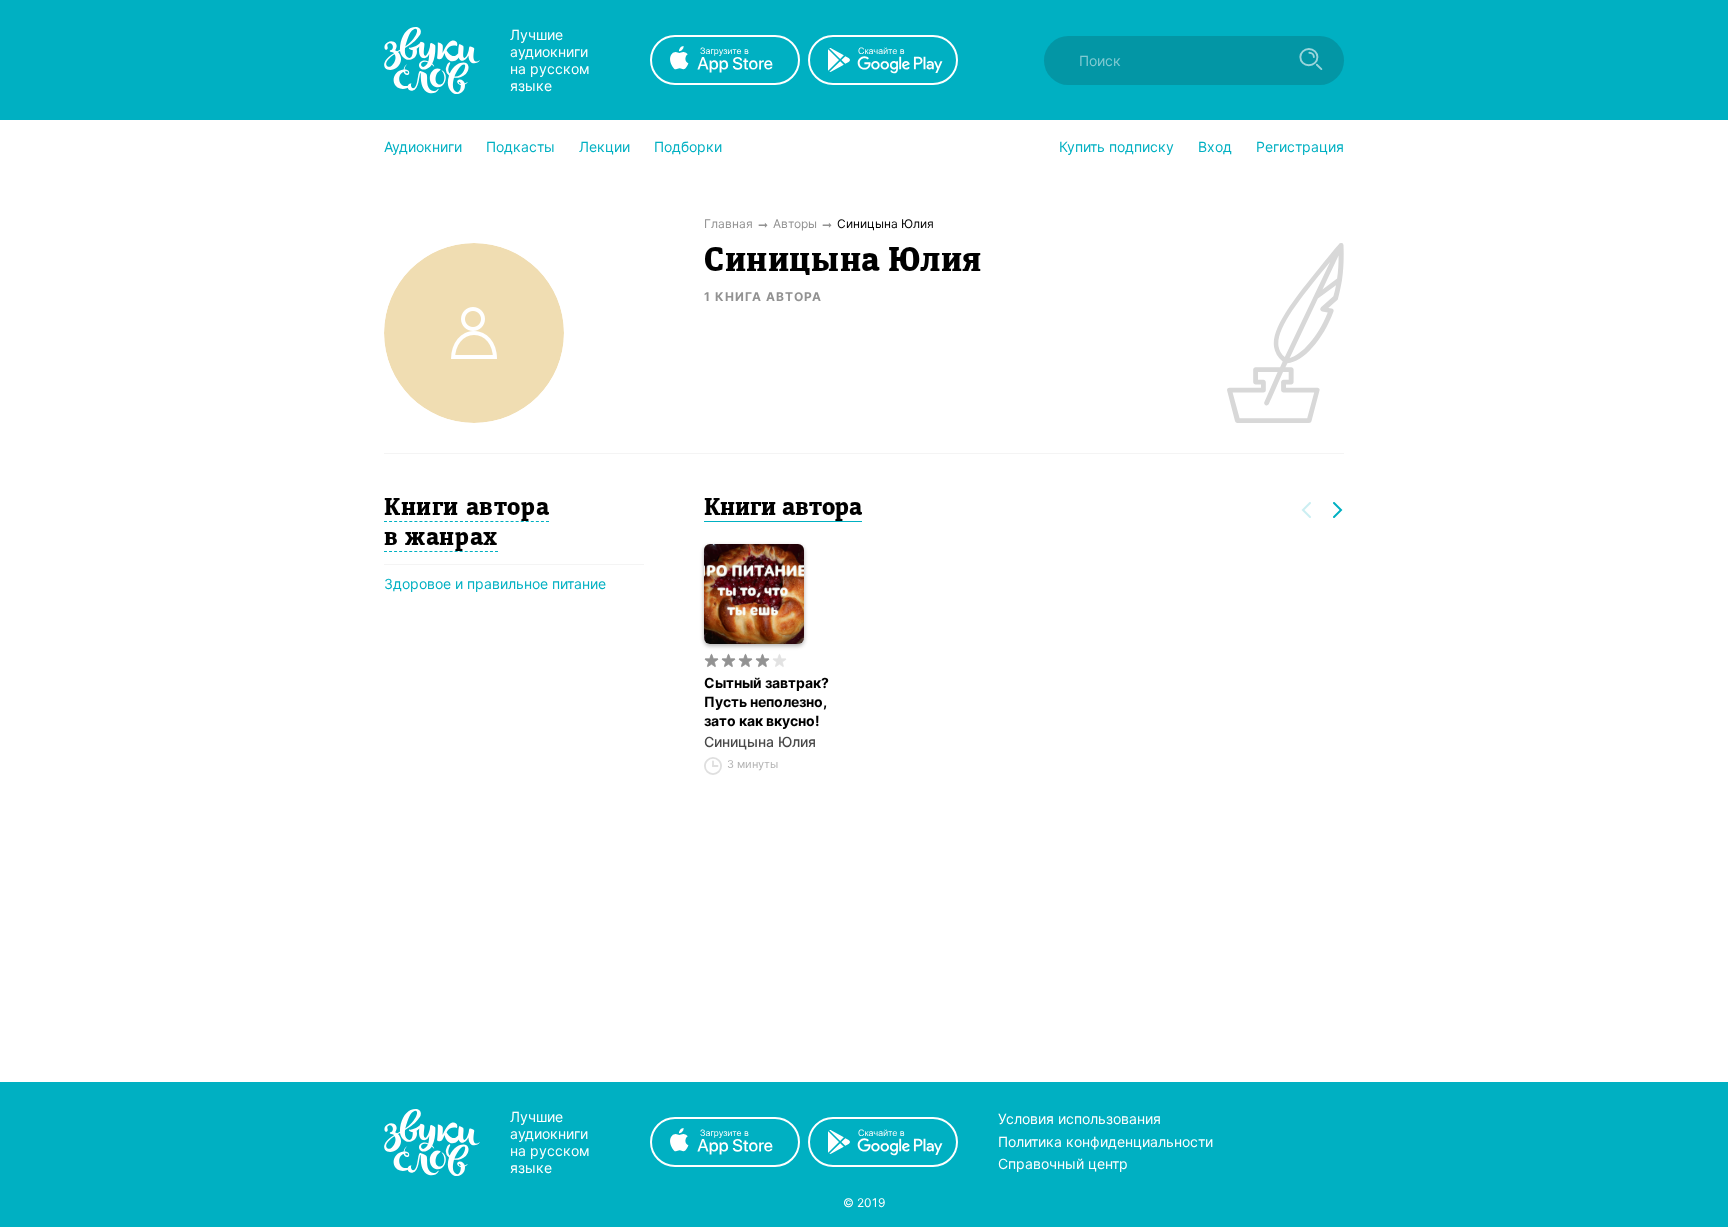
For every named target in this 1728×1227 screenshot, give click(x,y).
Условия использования (1079, 1118)
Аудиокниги (423, 146)
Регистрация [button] (1300, 146)
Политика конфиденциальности (1105, 1141)
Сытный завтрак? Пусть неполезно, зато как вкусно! (766, 701)
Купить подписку (1116, 146)
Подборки (688, 146)
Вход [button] (1215, 146)
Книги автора (783, 509)
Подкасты (520, 146)
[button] (423, 147)
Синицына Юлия (760, 741)
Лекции (604, 146)
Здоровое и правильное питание (495, 583)
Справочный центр (1063, 1163)
